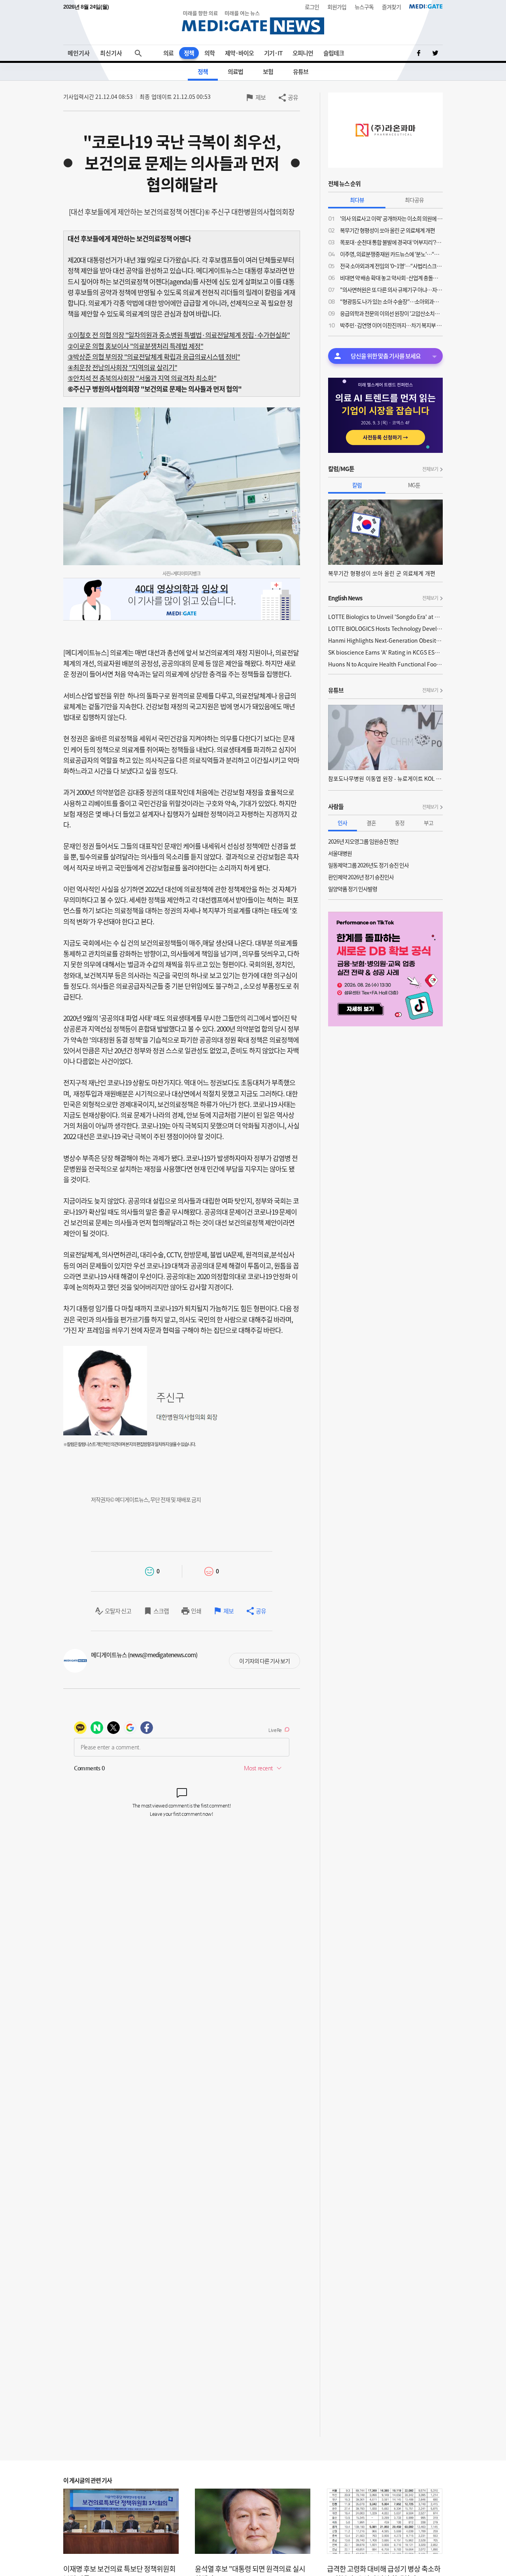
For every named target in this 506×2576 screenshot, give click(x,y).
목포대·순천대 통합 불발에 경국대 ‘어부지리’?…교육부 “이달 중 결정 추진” (391, 242)
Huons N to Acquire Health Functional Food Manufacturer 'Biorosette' (385, 664)
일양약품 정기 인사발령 (353, 889)
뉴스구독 (364, 7)
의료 (168, 53)
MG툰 (414, 485)
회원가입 (337, 7)
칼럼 (357, 485)
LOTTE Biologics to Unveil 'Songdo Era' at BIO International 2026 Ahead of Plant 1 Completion (385, 617)
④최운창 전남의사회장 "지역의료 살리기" (122, 367)
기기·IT (273, 53)
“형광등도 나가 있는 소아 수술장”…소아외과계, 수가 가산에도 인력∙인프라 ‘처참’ (391, 301)
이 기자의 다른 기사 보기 (264, 1661)
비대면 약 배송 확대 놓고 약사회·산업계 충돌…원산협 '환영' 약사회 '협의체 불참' (391, 278)
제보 (261, 97)
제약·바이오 (239, 53)
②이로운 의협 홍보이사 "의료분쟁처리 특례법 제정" (135, 346)
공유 (293, 97)
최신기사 (111, 53)
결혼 (371, 823)
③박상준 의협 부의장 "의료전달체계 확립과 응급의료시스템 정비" (154, 357)
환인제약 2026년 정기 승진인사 (361, 877)
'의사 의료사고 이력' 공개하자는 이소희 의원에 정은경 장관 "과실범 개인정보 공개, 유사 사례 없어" (391, 218)
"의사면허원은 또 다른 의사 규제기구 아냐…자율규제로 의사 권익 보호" (391, 290)
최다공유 (414, 200)
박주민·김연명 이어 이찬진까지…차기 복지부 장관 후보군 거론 (391, 325)
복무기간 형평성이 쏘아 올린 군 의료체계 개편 (387, 230)
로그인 (312, 7)
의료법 (235, 72)
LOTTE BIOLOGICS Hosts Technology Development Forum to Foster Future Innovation (385, 628)
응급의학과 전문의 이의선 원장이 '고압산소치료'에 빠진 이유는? (391, 313)
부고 (429, 823)
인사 (342, 823)
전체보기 (430, 469)
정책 (189, 53)
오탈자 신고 (118, 1611)
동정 (400, 823)
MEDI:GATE (426, 6)
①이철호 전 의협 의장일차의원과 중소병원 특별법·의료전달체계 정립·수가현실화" (179, 335)
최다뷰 (357, 200)
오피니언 (303, 53)
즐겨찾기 (391, 7)
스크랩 (161, 1611)
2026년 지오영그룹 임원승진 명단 (363, 841)
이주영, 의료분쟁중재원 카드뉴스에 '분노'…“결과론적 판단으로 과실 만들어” (391, 254)
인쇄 (196, 1611)
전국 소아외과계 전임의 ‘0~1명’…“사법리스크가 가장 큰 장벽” (391, 266)
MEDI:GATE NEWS (253, 22)
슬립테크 (334, 53)
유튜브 (301, 72)
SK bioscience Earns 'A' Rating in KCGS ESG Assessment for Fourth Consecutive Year (385, 652)
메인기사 (79, 53)
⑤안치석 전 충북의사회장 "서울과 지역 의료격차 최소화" (142, 378)
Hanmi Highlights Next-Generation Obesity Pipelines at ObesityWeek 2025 (385, 640)
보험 (268, 72)
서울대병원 (340, 853)
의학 (210, 53)
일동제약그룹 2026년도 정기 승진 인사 (368, 865)
